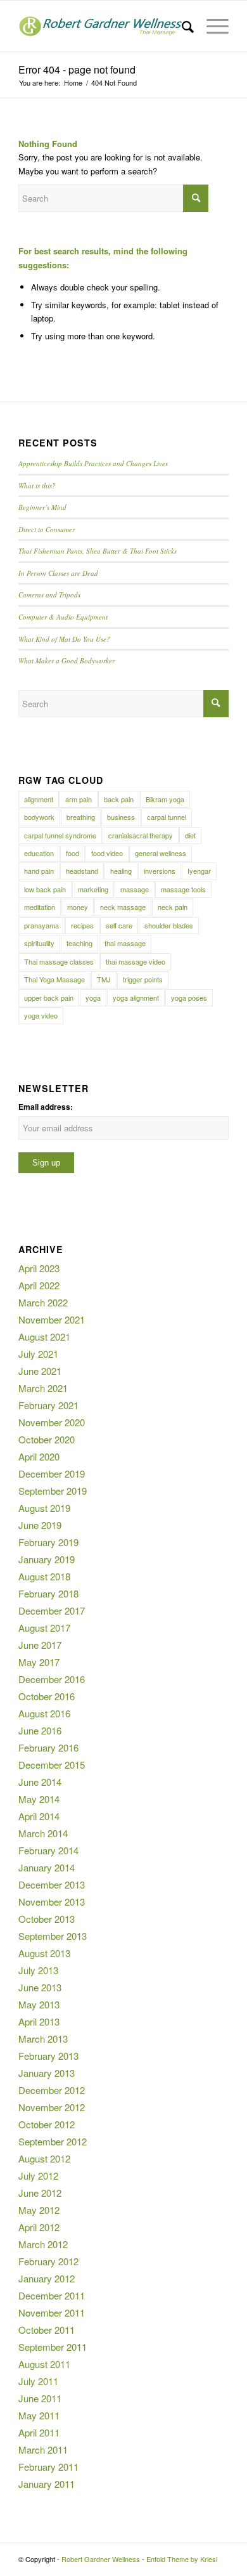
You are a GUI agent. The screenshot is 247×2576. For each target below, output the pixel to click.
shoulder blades (169, 925)
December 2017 (52, 1610)
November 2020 (52, 1422)
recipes (82, 925)
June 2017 (40, 1645)
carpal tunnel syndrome (60, 835)
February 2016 (48, 1747)
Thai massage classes (59, 961)
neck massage (123, 907)
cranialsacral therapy (141, 835)
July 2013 (38, 1970)
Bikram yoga (165, 799)
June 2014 (40, 1782)
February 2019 (48, 1542)
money (78, 907)
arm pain (79, 799)
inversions (160, 871)
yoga (93, 998)
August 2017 (44, 1628)
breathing (81, 817)
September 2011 (53, 2347)
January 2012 (47, 2278)
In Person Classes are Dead (58, 573)
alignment (39, 799)
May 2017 (39, 1662)
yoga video (41, 1015)
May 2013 (39, 2004)
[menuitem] (181, 26)
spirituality (39, 943)
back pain (119, 799)
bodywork (39, 817)
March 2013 (43, 2039)
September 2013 (53, 1936)
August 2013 (44, 1953)
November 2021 (52, 1319)
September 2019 (53, 1491)
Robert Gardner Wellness (101, 2559)
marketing (93, 889)
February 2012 (48, 2261)
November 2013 (52, 1902)
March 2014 (43, 1833)
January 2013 (47, 2073)
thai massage (125, 943)
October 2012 (47, 2124)
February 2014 (48, 1850)
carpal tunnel (167, 817)
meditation (40, 907)
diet (190, 835)
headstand (82, 871)
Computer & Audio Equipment (63, 617)
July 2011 (38, 2381)
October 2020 (47, 1439)
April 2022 (39, 1285)
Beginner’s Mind (42, 507)
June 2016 (40, 1730)
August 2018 (44, 1576)
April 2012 (39, 2227)
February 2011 (48, 2467)
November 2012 (52, 2107)
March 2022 (43, 1302)
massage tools (183, 889)
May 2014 (39, 1799)
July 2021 (38, 1354)
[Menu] (211, 26)
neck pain (173, 907)
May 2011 (39, 2415)
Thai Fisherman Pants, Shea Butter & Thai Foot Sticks (98, 551)
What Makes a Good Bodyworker (66, 660)
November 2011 (52, 2313)
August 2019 (44, 1508)
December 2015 (52, 1765)
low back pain (45, 889)
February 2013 (48, 2056)
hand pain (39, 871)
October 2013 (47, 1919)
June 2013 (40, 1987)
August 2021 (44, 1337)
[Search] (181, 26)
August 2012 (44, 2158)
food (73, 853)
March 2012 (43, 2244)
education (39, 853)
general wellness (161, 853)
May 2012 (39, 2210)
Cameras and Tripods (49, 595)
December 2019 (52, 1473)
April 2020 (39, 1456)
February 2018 (48, 1593)
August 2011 (44, 2364)
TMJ (104, 979)
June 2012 (40, 2193)
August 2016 (44, 1713)
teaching (79, 943)
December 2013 (52, 1884)
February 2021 (48, 1405)
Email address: (46, 1107)
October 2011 (47, 2330)
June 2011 (40, 2398)
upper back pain (49, 998)
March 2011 (43, 2449)
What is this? (37, 485)
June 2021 (40, 1371)
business (121, 817)
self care (119, 925)
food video (107, 853)
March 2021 (43, 1388)
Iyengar (199, 871)
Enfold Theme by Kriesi (182, 2559)
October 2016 (47, 1696)
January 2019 (47, 1559)
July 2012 (38, 2176)
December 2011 (52, 2295)
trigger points (143, 979)
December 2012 (52, 2090)
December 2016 (52, 1679)
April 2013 (39, 2021)
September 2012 (53, 2141)
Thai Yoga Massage (54, 979)
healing (121, 871)
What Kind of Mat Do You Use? (64, 639)
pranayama (41, 925)
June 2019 (40, 1525)
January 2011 (47, 2484)
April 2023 (39, 1268)
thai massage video (136, 961)
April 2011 (39, 2432)
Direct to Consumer (47, 529)
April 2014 (39, 1816)
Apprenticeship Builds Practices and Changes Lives (93, 463)
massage (135, 889)
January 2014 (47, 1867)
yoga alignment (136, 998)
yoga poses (189, 998)
